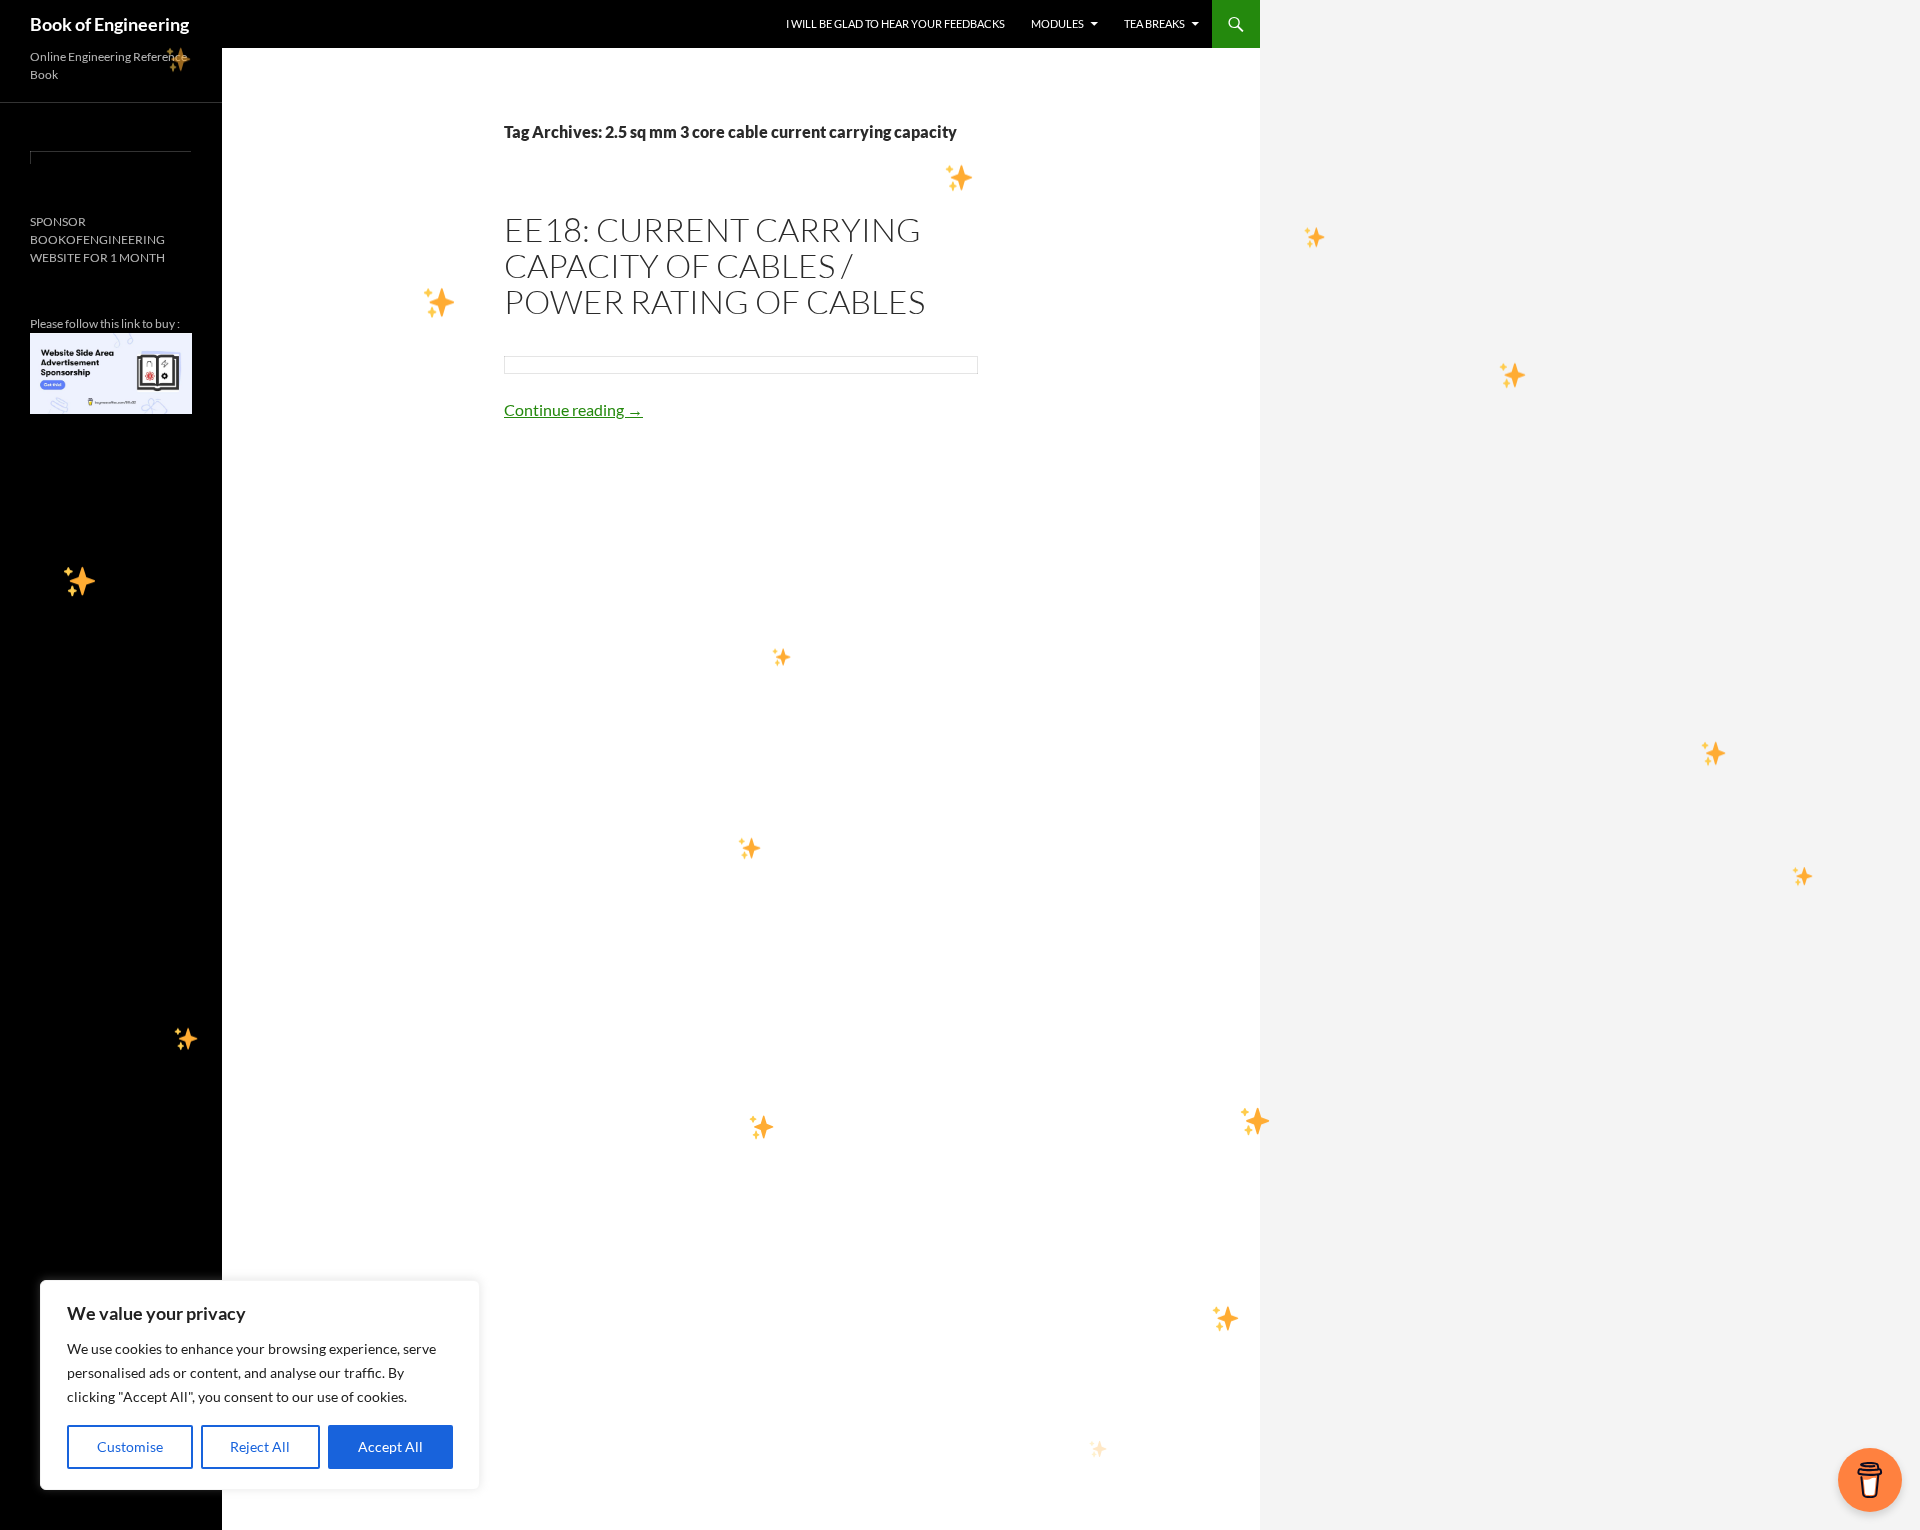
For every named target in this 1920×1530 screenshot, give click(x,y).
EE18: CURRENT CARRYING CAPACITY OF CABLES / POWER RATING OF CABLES (714, 265)
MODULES (1057, 23)
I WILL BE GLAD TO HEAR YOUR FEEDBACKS (895, 23)
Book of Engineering (109, 24)
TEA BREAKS (1154, 23)
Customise (130, 1446)
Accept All (390, 1446)
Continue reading (573, 409)
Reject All (260, 1446)
